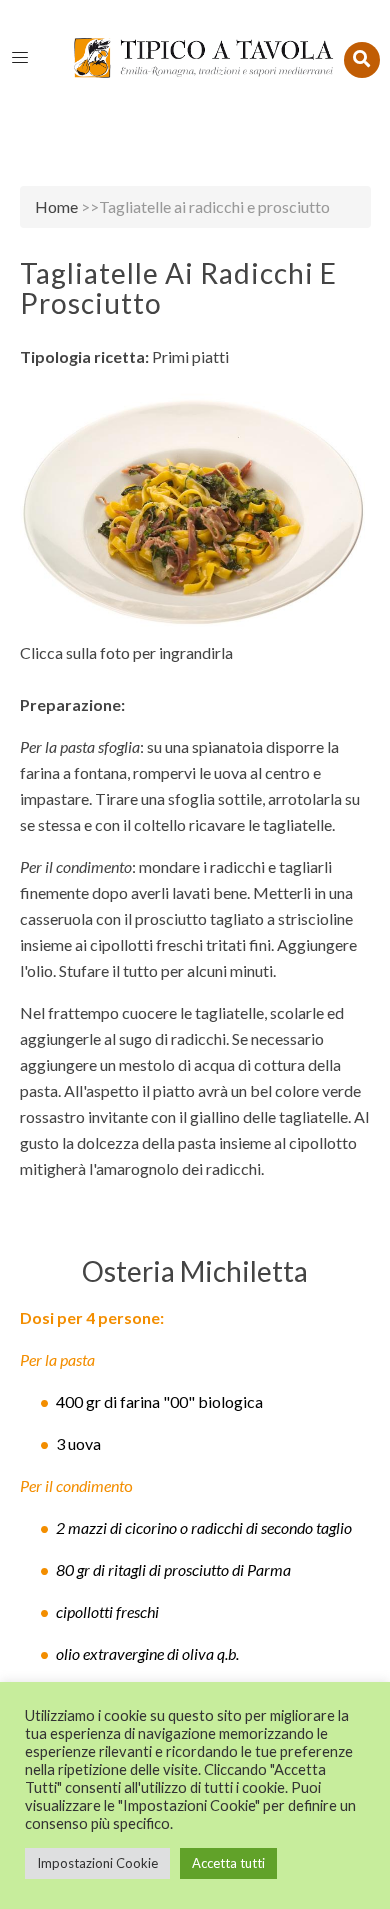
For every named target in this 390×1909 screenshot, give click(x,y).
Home (56, 206)
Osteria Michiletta (195, 1271)
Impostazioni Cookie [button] (97, 1863)
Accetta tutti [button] (228, 1863)
